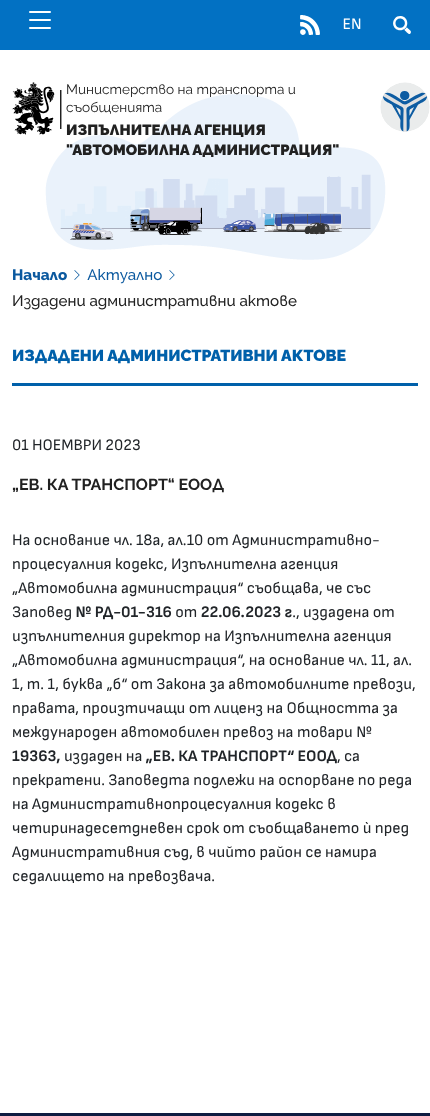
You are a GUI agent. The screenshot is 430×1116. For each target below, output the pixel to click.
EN (351, 25)
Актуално (124, 275)
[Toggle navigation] (40, 20)
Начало (39, 275)
